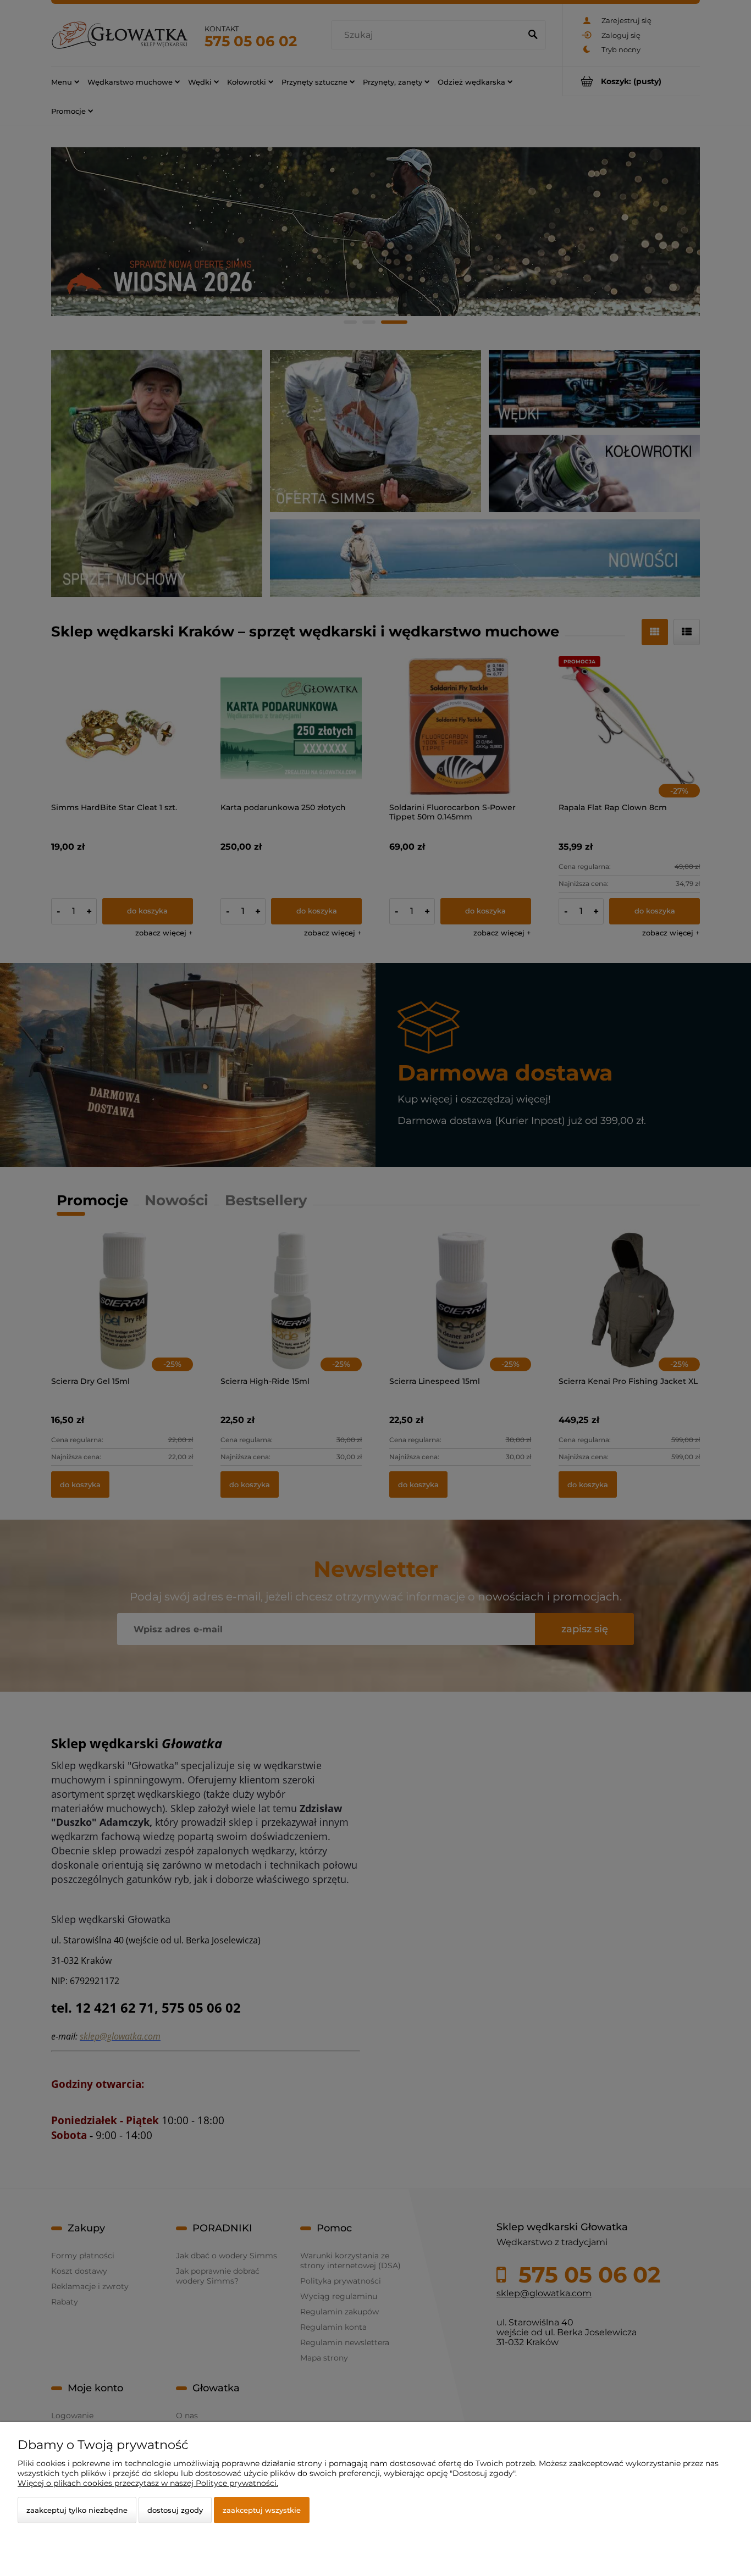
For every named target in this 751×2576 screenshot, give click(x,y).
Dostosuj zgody (175, 2510)
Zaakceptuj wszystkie (262, 2510)
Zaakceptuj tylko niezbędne (77, 2510)
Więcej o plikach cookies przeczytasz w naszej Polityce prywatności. (148, 2483)
